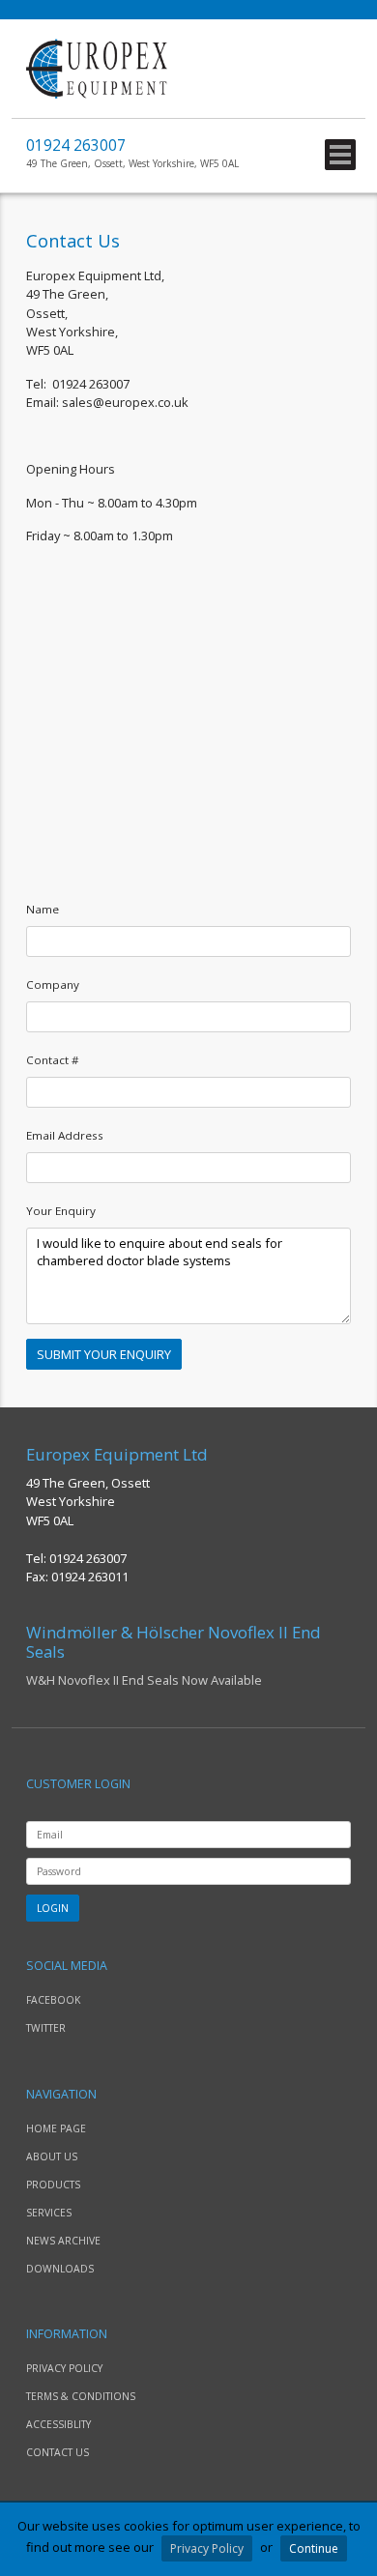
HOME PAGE (56, 2128)
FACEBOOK (53, 2000)
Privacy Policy (207, 2548)
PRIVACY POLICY (64, 2368)
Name (43, 909)
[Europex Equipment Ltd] (97, 94)
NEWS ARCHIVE (63, 2241)
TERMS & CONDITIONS (81, 2396)
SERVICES (49, 2213)
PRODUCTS (53, 2185)
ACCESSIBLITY (58, 2424)
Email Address (65, 1135)
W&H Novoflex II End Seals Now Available (174, 1656)
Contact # (53, 1060)
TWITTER (46, 2028)
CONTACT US (58, 2452)
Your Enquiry (61, 1211)
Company (53, 984)
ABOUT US (52, 2156)
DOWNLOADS (60, 2269)
